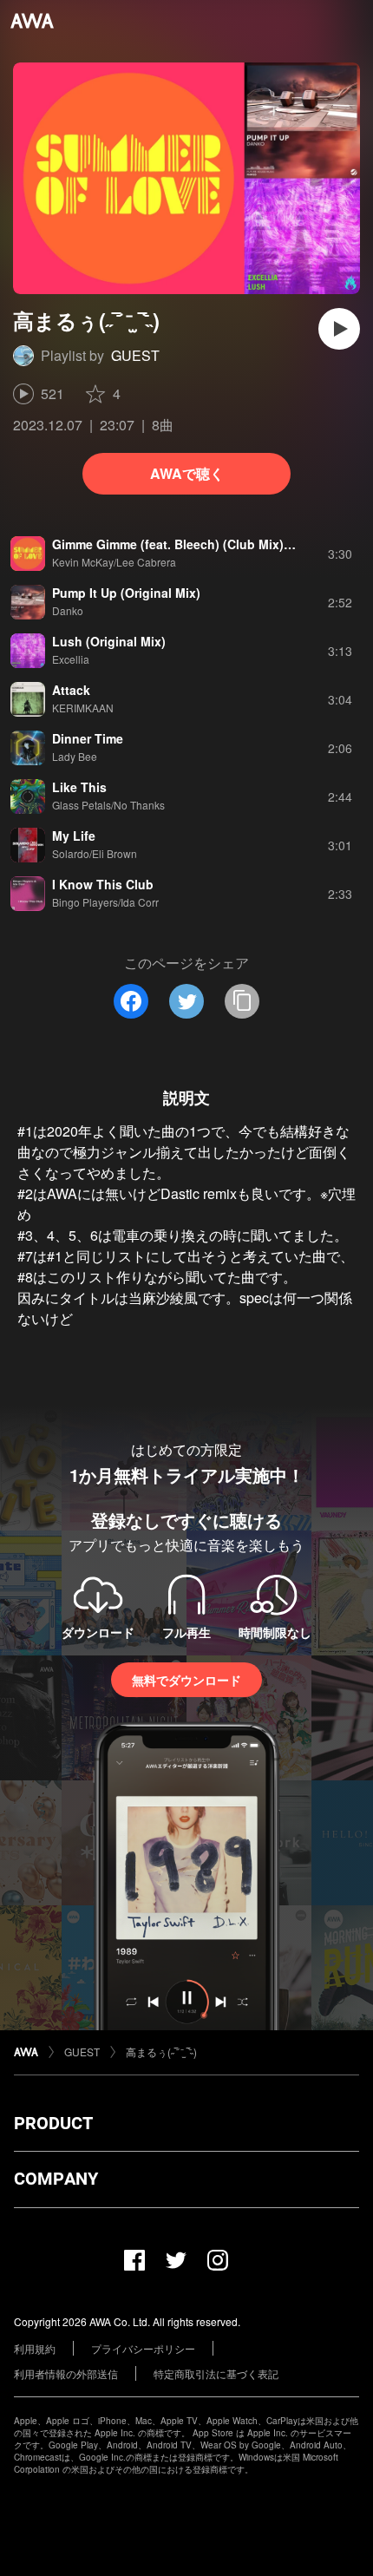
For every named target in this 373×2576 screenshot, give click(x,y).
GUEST (135, 355)
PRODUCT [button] (53, 2123)
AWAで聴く (187, 473)
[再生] (339, 329)
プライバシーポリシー (143, 2348)
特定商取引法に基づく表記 (216, 2373)
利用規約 (35, 2348)
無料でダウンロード (186, 1680)
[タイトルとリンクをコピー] (242, 1001)
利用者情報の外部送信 (66, 2373)
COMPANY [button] (56, 2179)
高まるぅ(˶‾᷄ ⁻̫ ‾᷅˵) (161, 2052)
